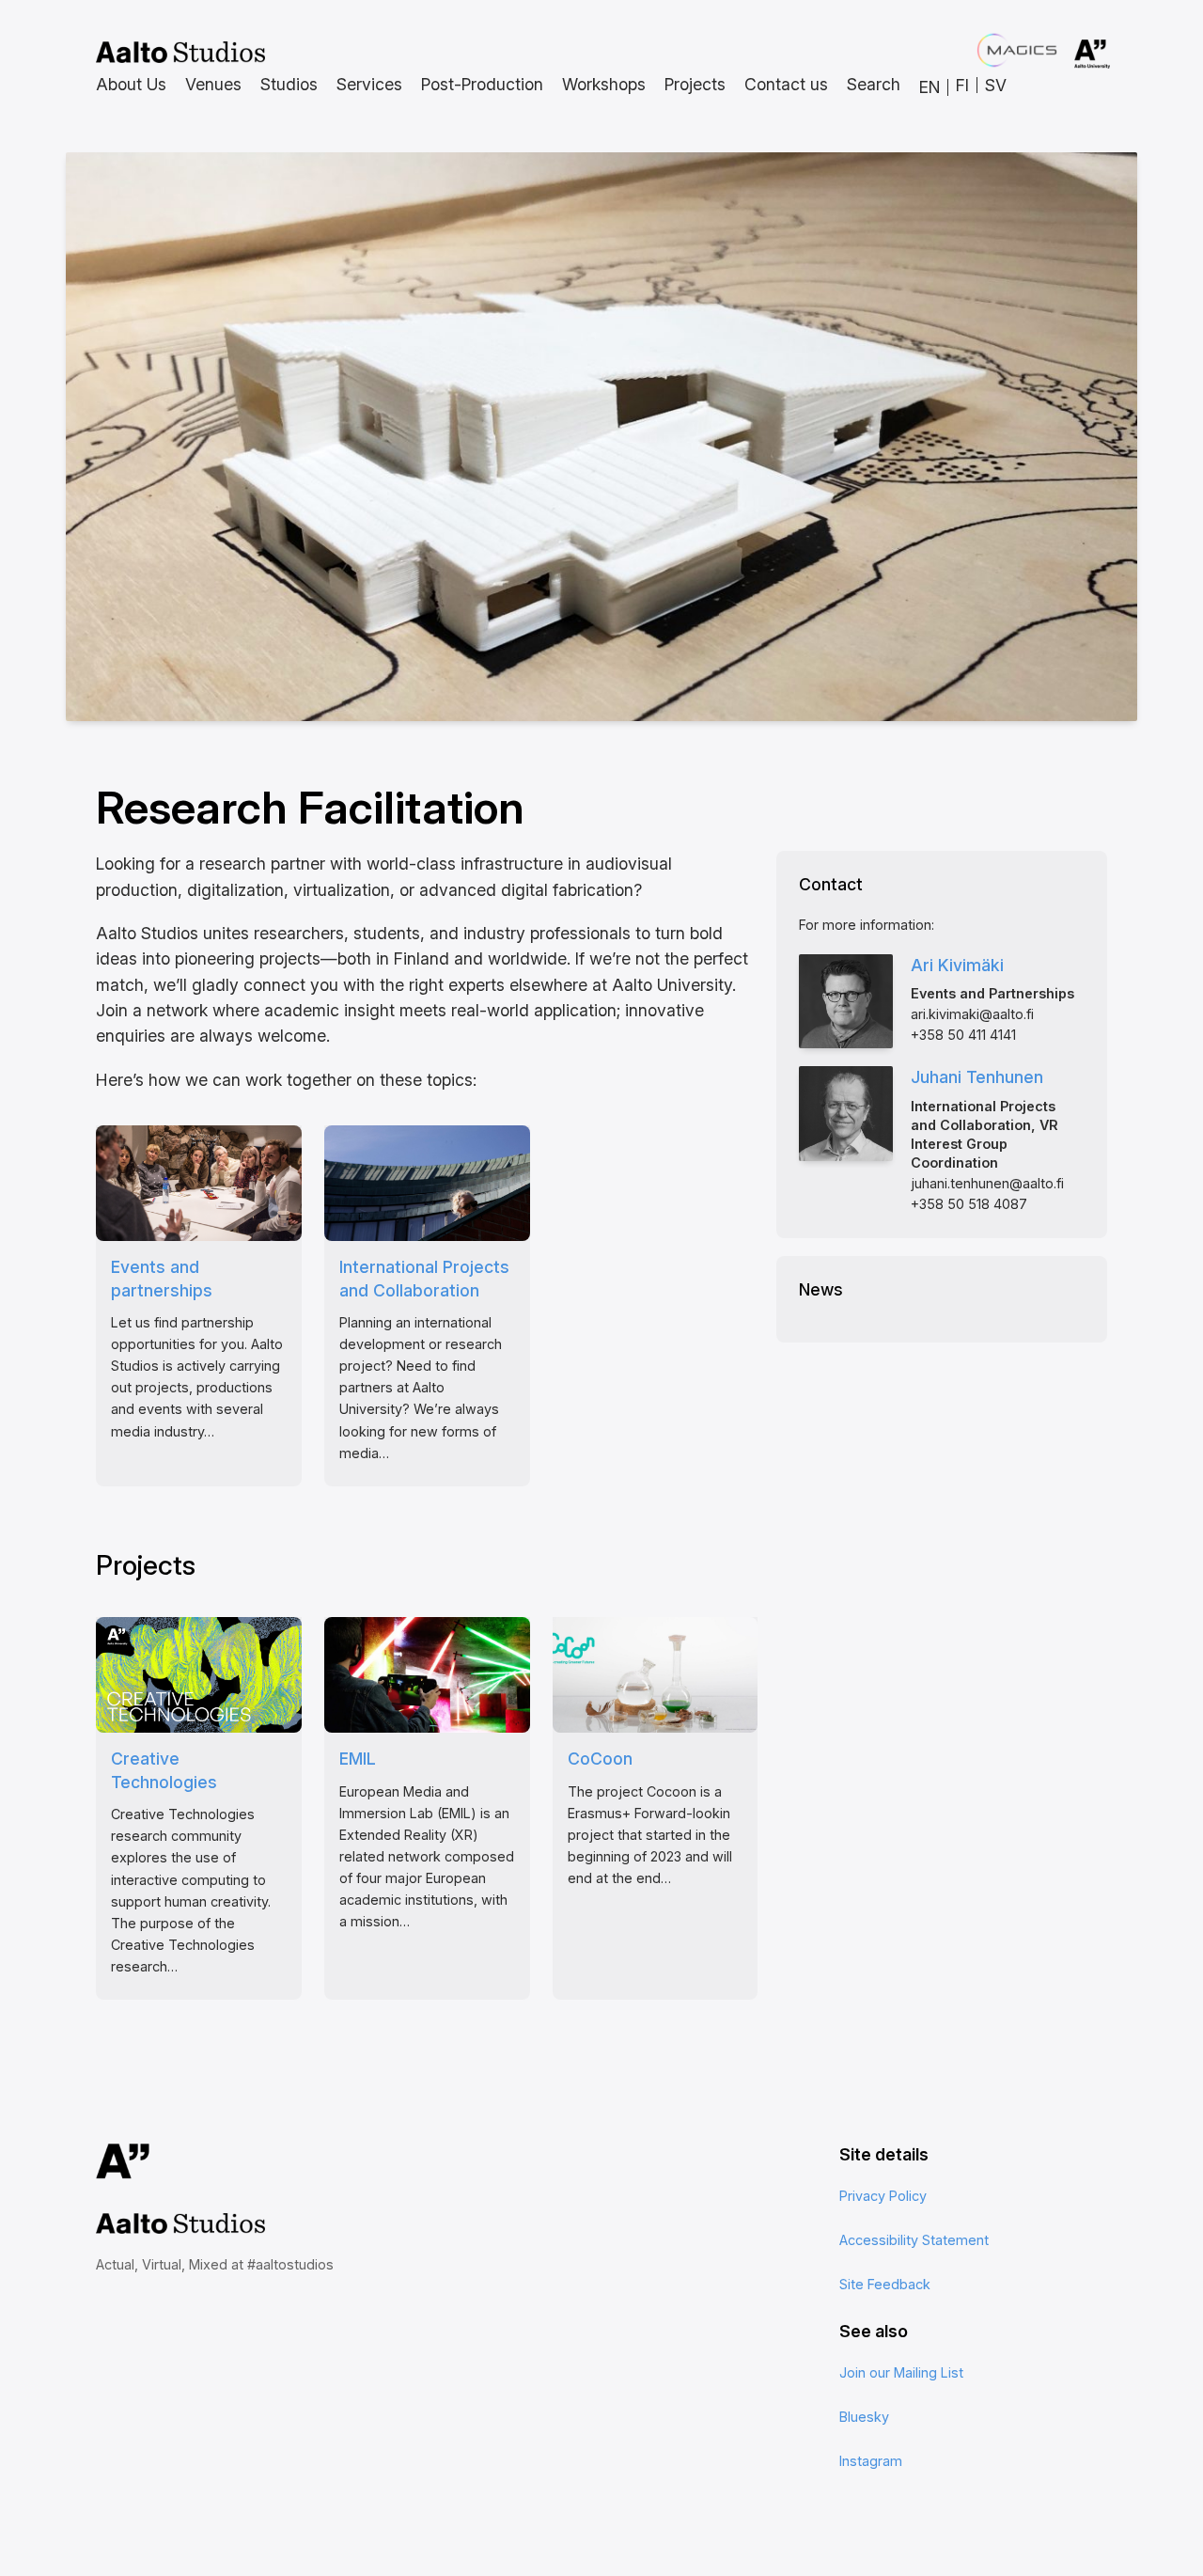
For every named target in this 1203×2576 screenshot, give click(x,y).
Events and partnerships (162, 1279)
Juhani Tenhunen (977, 1077)
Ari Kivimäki (957, 965)
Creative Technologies (164, 1770)
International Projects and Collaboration (424, 1279)
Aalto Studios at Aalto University (180, 53)
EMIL (358, 1759)
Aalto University (1066, 55)
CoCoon (600, 1759)
